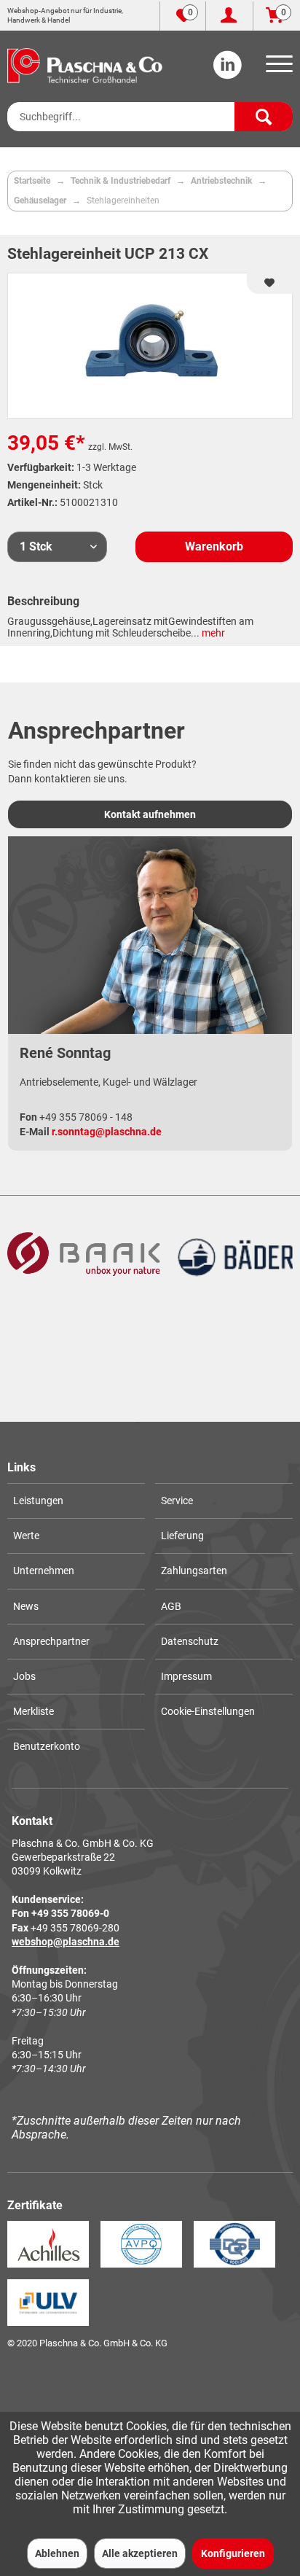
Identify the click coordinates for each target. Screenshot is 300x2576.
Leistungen (38, 1501)
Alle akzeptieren (140, 2553)
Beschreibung (43, 601)
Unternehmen (44, 1571)
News (26, 1606)
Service (177, 1501)
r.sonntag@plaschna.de (107, 1132)
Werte (26, 1536)
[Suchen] (264, 117)
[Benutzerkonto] (229, 16)
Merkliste (33, 1711)
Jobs (24, 1676)
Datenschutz (190, 1641)
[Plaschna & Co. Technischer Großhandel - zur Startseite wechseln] (85, 66)
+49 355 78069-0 (70, 1913)
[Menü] (277, 69)
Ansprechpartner (51, 1641)
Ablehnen (57, 2553)
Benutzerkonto (47, 1746)
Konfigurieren (233, 2553)
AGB (171, 1606)
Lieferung (182, 1536)
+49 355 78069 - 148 (86, 1117)
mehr (212, 633)
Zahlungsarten (194, 1571)
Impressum (186, 1676)
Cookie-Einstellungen (208, 1711)
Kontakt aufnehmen (150, 814)
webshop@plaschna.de (66, 1942)
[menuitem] (277, 69)
